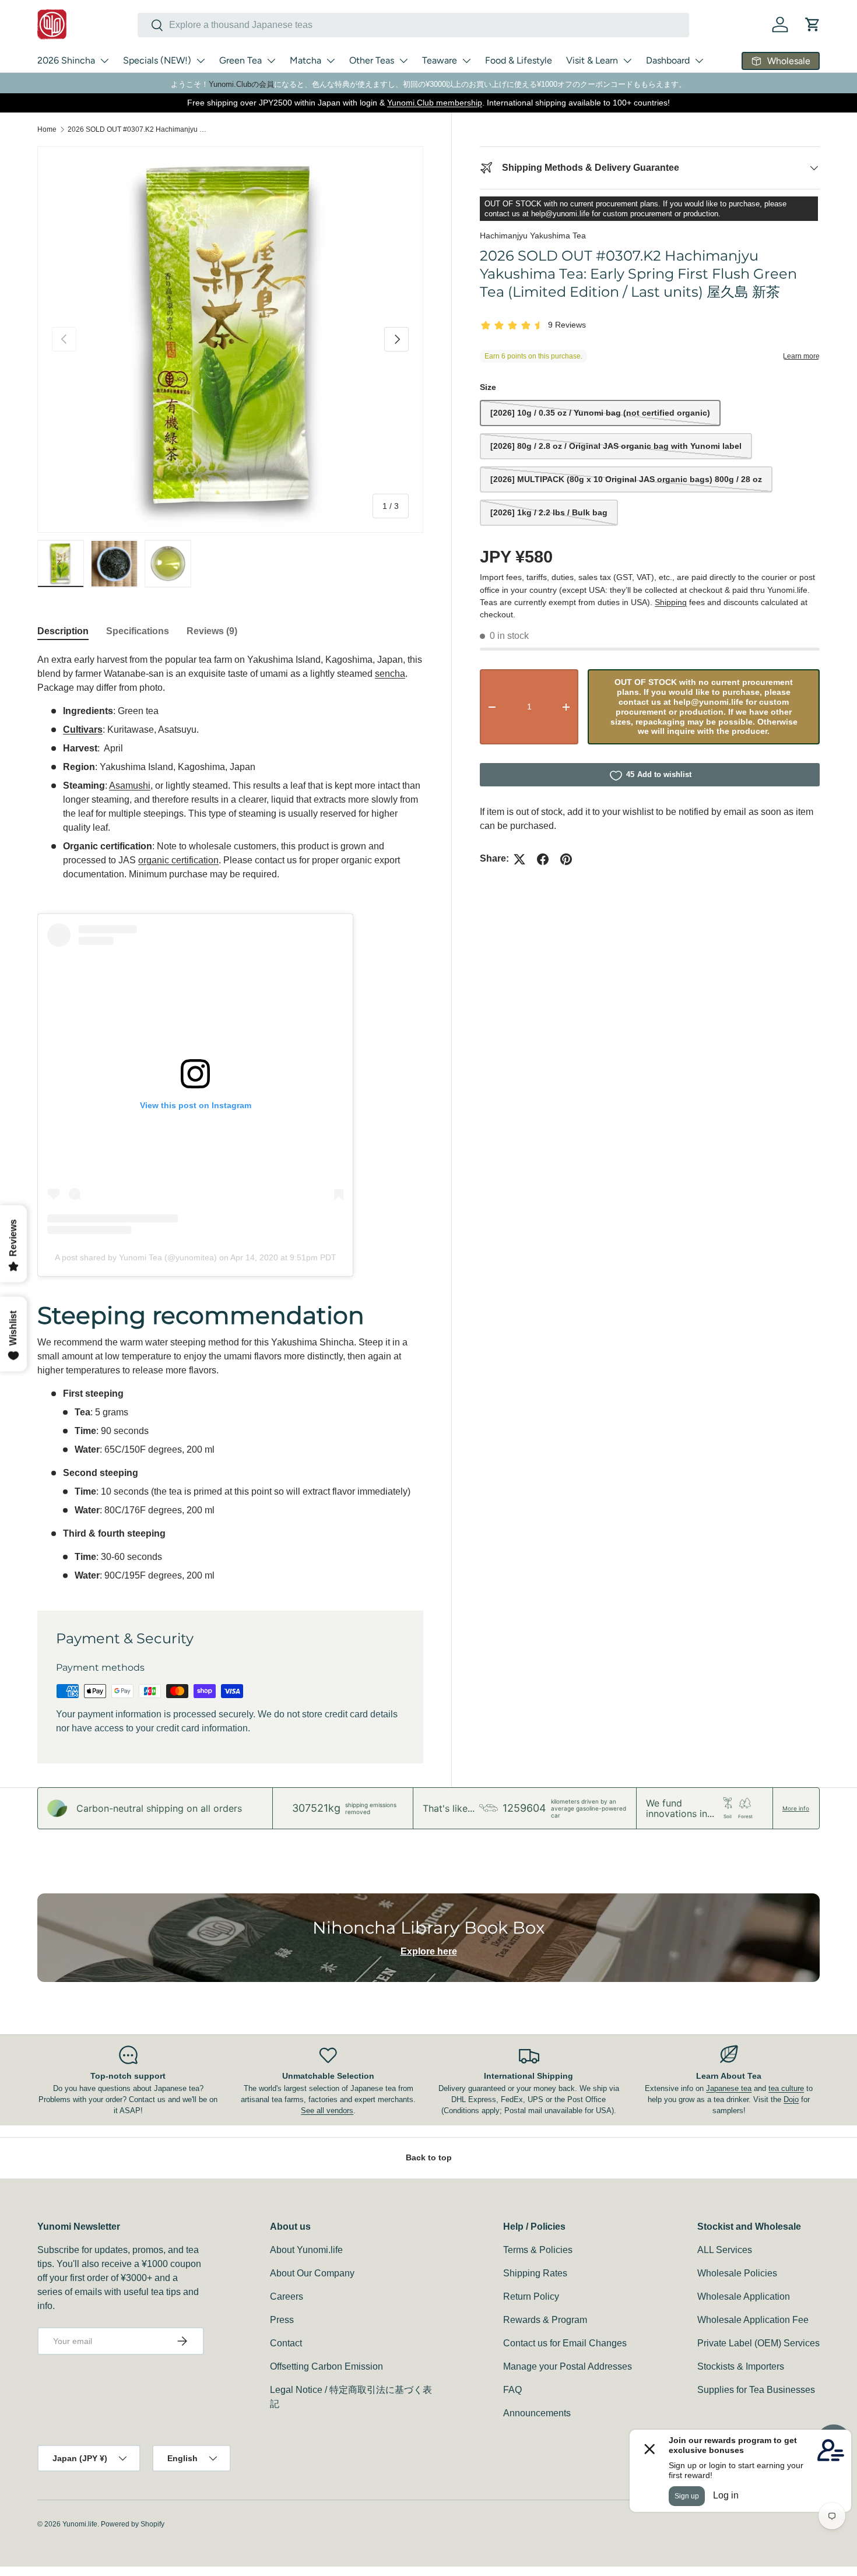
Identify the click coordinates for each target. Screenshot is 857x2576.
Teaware (440, 60)
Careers (287, 2296)
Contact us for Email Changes (565, 2343)
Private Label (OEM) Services (758, 2343)
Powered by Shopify (133, 2524)
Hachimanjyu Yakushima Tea (533, 236)
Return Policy (531, 2296)
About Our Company (312, 2273)
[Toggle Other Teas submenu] (403, 61)
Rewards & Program (545, 2320)
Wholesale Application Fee (753, 2320)
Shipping (671, 602)
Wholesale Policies (737, 2273)
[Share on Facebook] (543, 859)
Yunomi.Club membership (435, 103)
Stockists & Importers (741, 2366)
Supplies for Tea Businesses (756, 2390)
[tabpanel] (230, 1118)
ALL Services (725, 2250)
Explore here (429, 1951)
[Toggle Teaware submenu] (466, 61)
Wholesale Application (744, 2296)
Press (282, 2320)
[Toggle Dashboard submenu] (699, 61)
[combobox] (413, 25)
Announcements (537, 2413)
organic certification (178, 860)
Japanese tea (729, 2088)
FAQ (512, 2390)
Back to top (429, 2157)
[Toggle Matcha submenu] (331, 61)
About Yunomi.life (306, 2250)
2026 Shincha (66, 60)
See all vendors (327, 2111)
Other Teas (372, 60)
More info (796, 1808)
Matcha (305, 60)
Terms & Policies (538, 2250)
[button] (813, 24)
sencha (390, 674)
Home (47, 129)
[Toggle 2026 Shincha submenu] (104, 61)
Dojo (791, 2099)
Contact (286, 2343)
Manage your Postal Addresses (568, 2366)
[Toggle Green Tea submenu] (271, 61)
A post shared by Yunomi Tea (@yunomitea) (136, 1257)
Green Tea (240, 60)
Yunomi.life (80, 2524)
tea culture (786, 2088)
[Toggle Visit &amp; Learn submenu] (627, 61)
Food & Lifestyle (519, 60)
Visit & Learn (592, 60)
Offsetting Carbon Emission (326, 2366)
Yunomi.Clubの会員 (241, 84)
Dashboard (668, 60)
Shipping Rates (535, 2273)
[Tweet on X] (519, 859)
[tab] (63, 631)
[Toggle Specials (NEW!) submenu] (201, 61)
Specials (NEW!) (157, 60)
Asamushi (130, 786)
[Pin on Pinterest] (566, 859)
